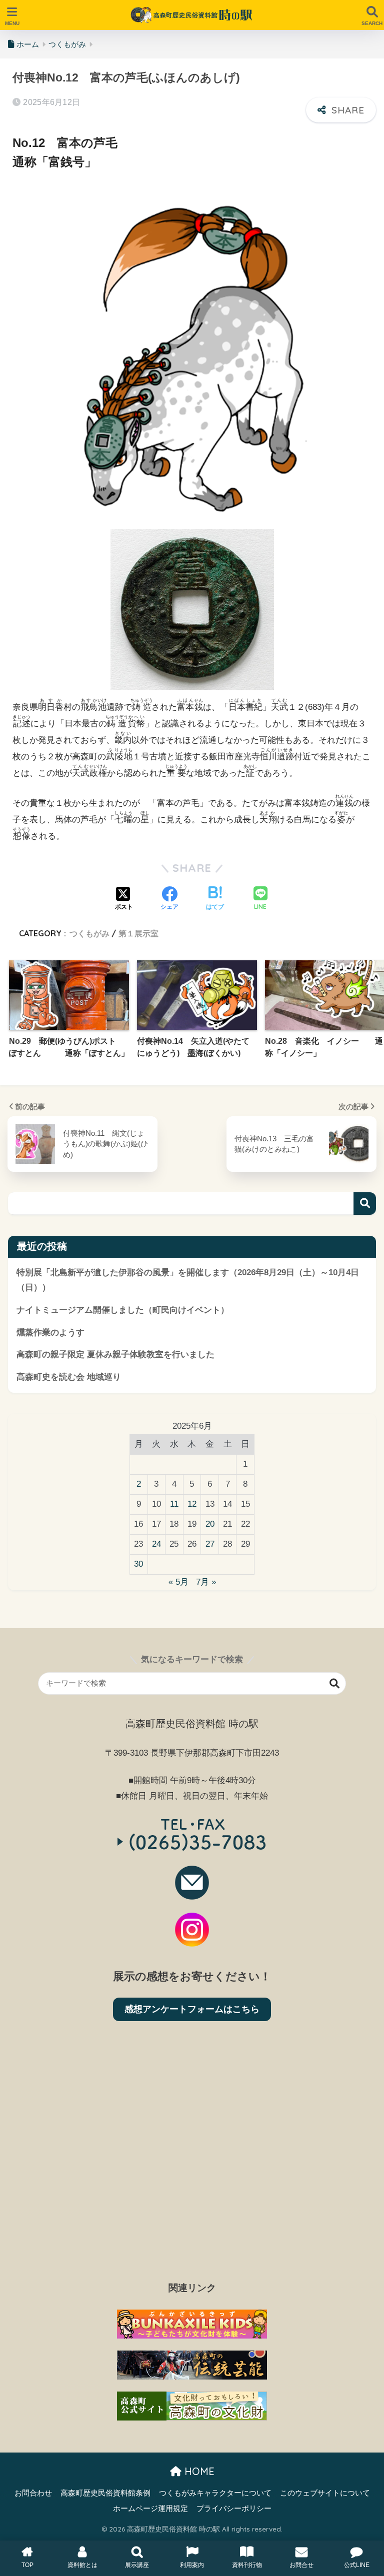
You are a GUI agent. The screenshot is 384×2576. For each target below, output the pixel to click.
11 (174, 1504)
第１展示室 (138, 933)
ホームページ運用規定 (150, 2509)
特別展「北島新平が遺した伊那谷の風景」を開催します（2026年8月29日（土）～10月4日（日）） (188, 1280)
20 (210, 1524)
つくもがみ (89, 933)
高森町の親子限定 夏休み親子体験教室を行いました (115, 1354)
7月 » (206, 1582)
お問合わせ (33, 2493)
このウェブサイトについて (325, 2493)
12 (192, 1504)
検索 (365, 1204)
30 (138, 1564)
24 (156, 1544)
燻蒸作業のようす (50, 1332)
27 (210, 1544)
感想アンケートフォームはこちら (192, 2009)
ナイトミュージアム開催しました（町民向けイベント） (123, 1310)
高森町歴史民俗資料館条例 (105, 2493)
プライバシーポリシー (234, 2509)
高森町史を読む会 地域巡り (69, 1377)
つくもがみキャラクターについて (215, 2493)
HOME (198, 2471)
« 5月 (178, 1582)
